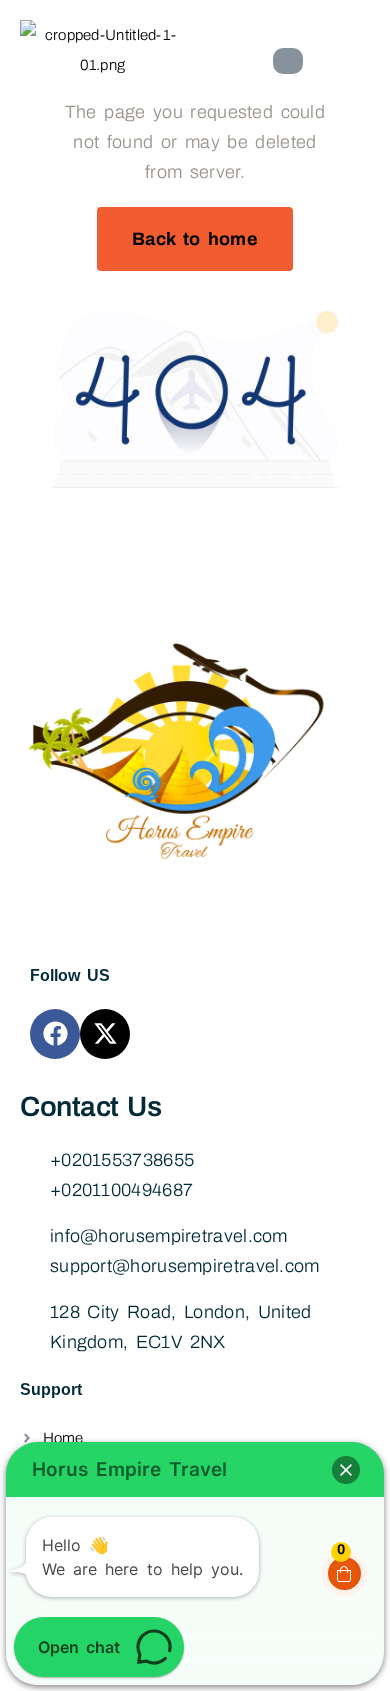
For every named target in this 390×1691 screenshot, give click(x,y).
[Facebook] (55, 1034)
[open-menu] (288, 61)
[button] (346, 1470)
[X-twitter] (105, 1034)
